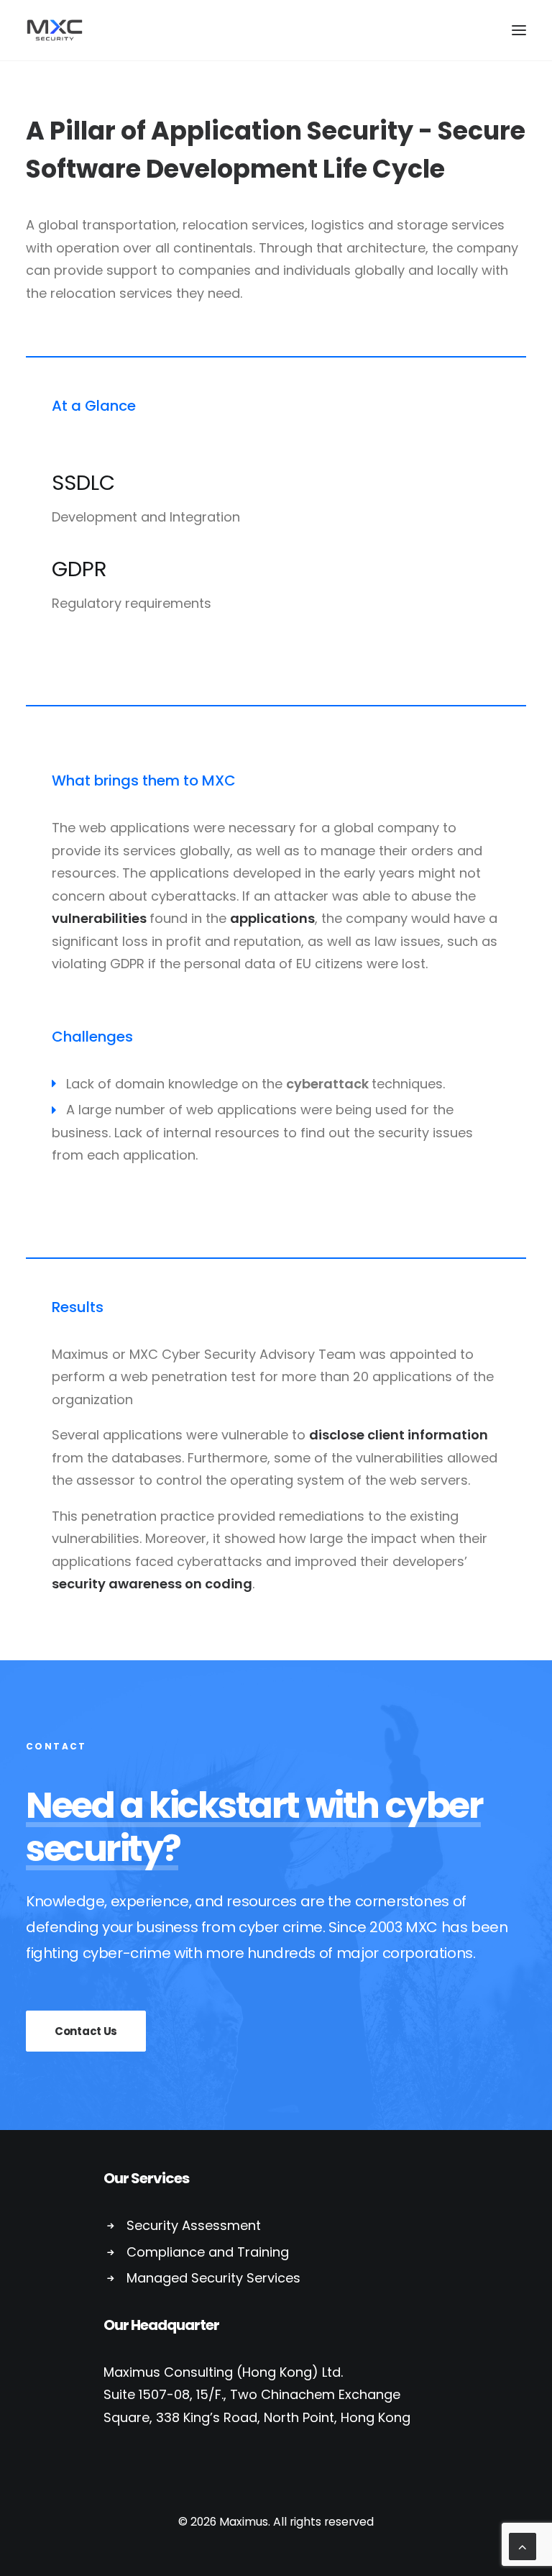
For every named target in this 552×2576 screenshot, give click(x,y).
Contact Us (86, 2031)
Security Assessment (194, 2225)
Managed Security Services (213, 2278)
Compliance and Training (208, 2252)
